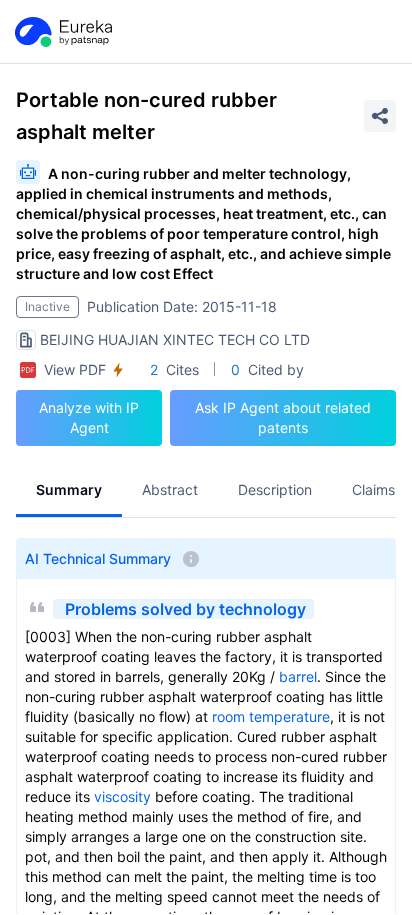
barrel (298, 676)
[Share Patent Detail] (380, 116)
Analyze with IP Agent (89, 417)
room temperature (271, 716)
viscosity (122, 796)
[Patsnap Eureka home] (62, 32)
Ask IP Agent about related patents (283, 417)
